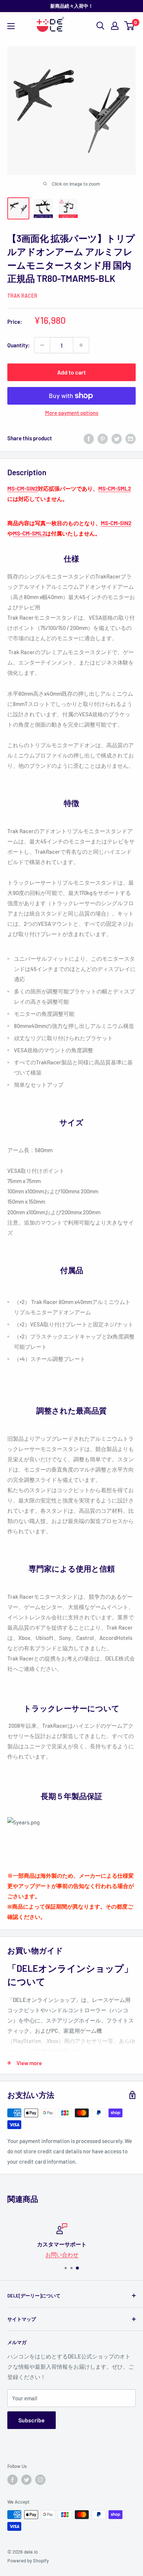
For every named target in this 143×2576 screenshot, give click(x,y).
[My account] (115, 26)
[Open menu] (11, 26)
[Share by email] (131, 438)
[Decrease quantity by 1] (42, 345)
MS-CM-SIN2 (23, 488)
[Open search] (100, 26)
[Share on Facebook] (89, 438)
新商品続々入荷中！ (72, 6)
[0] (130, 26)
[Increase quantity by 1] (81, 345)
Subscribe (32, 2420)
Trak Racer (22, 296)
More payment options (72, 413)
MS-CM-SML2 (115, 488)
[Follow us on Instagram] (40, 2480)
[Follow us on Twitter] (26, 2480)
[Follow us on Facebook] (12, 2480)
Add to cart (71, 372)
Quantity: (19, 345)
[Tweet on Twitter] (117, 438)
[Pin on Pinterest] (103, 438)
